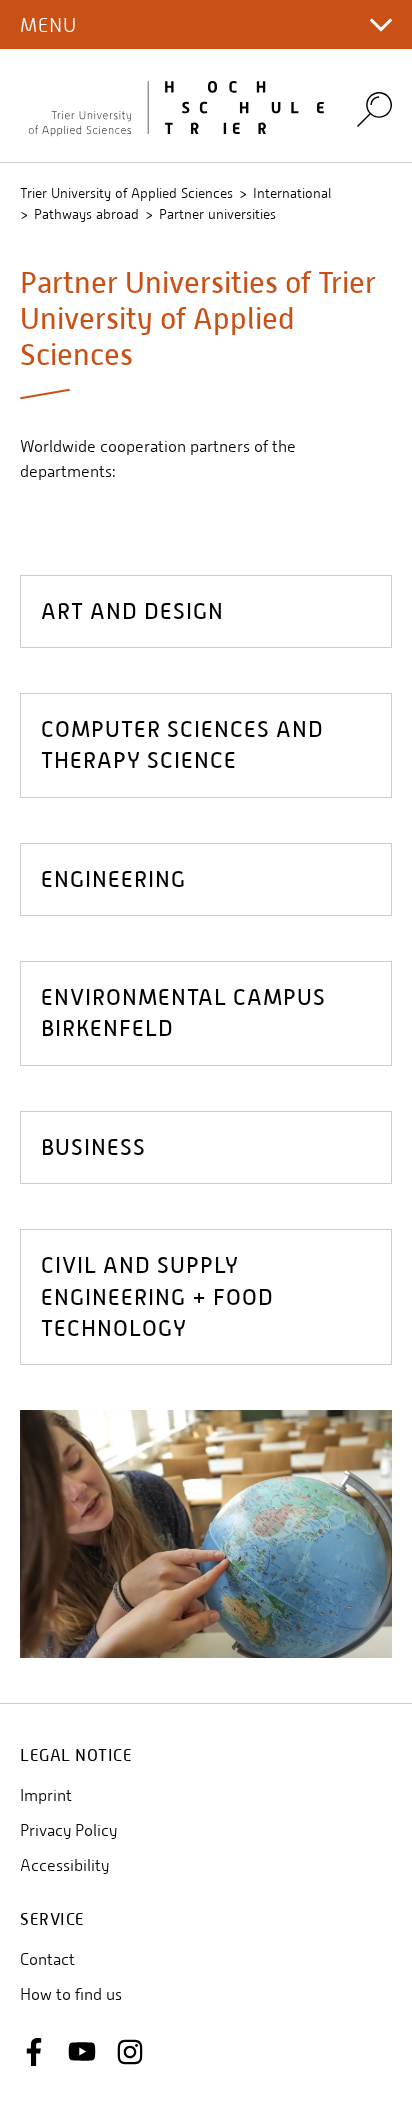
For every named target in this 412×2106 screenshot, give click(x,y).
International (292, 193)
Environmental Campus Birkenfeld (183, 1013)
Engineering (113, 879)
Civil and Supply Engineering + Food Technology (157, 1297)
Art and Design (132, 611)
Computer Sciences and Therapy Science (182, 745)
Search (374, 109)
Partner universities (217, 214)
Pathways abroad (86, 214)
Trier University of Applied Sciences (126, 193)
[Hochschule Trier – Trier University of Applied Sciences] (176, 106)
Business (93, 1147)
